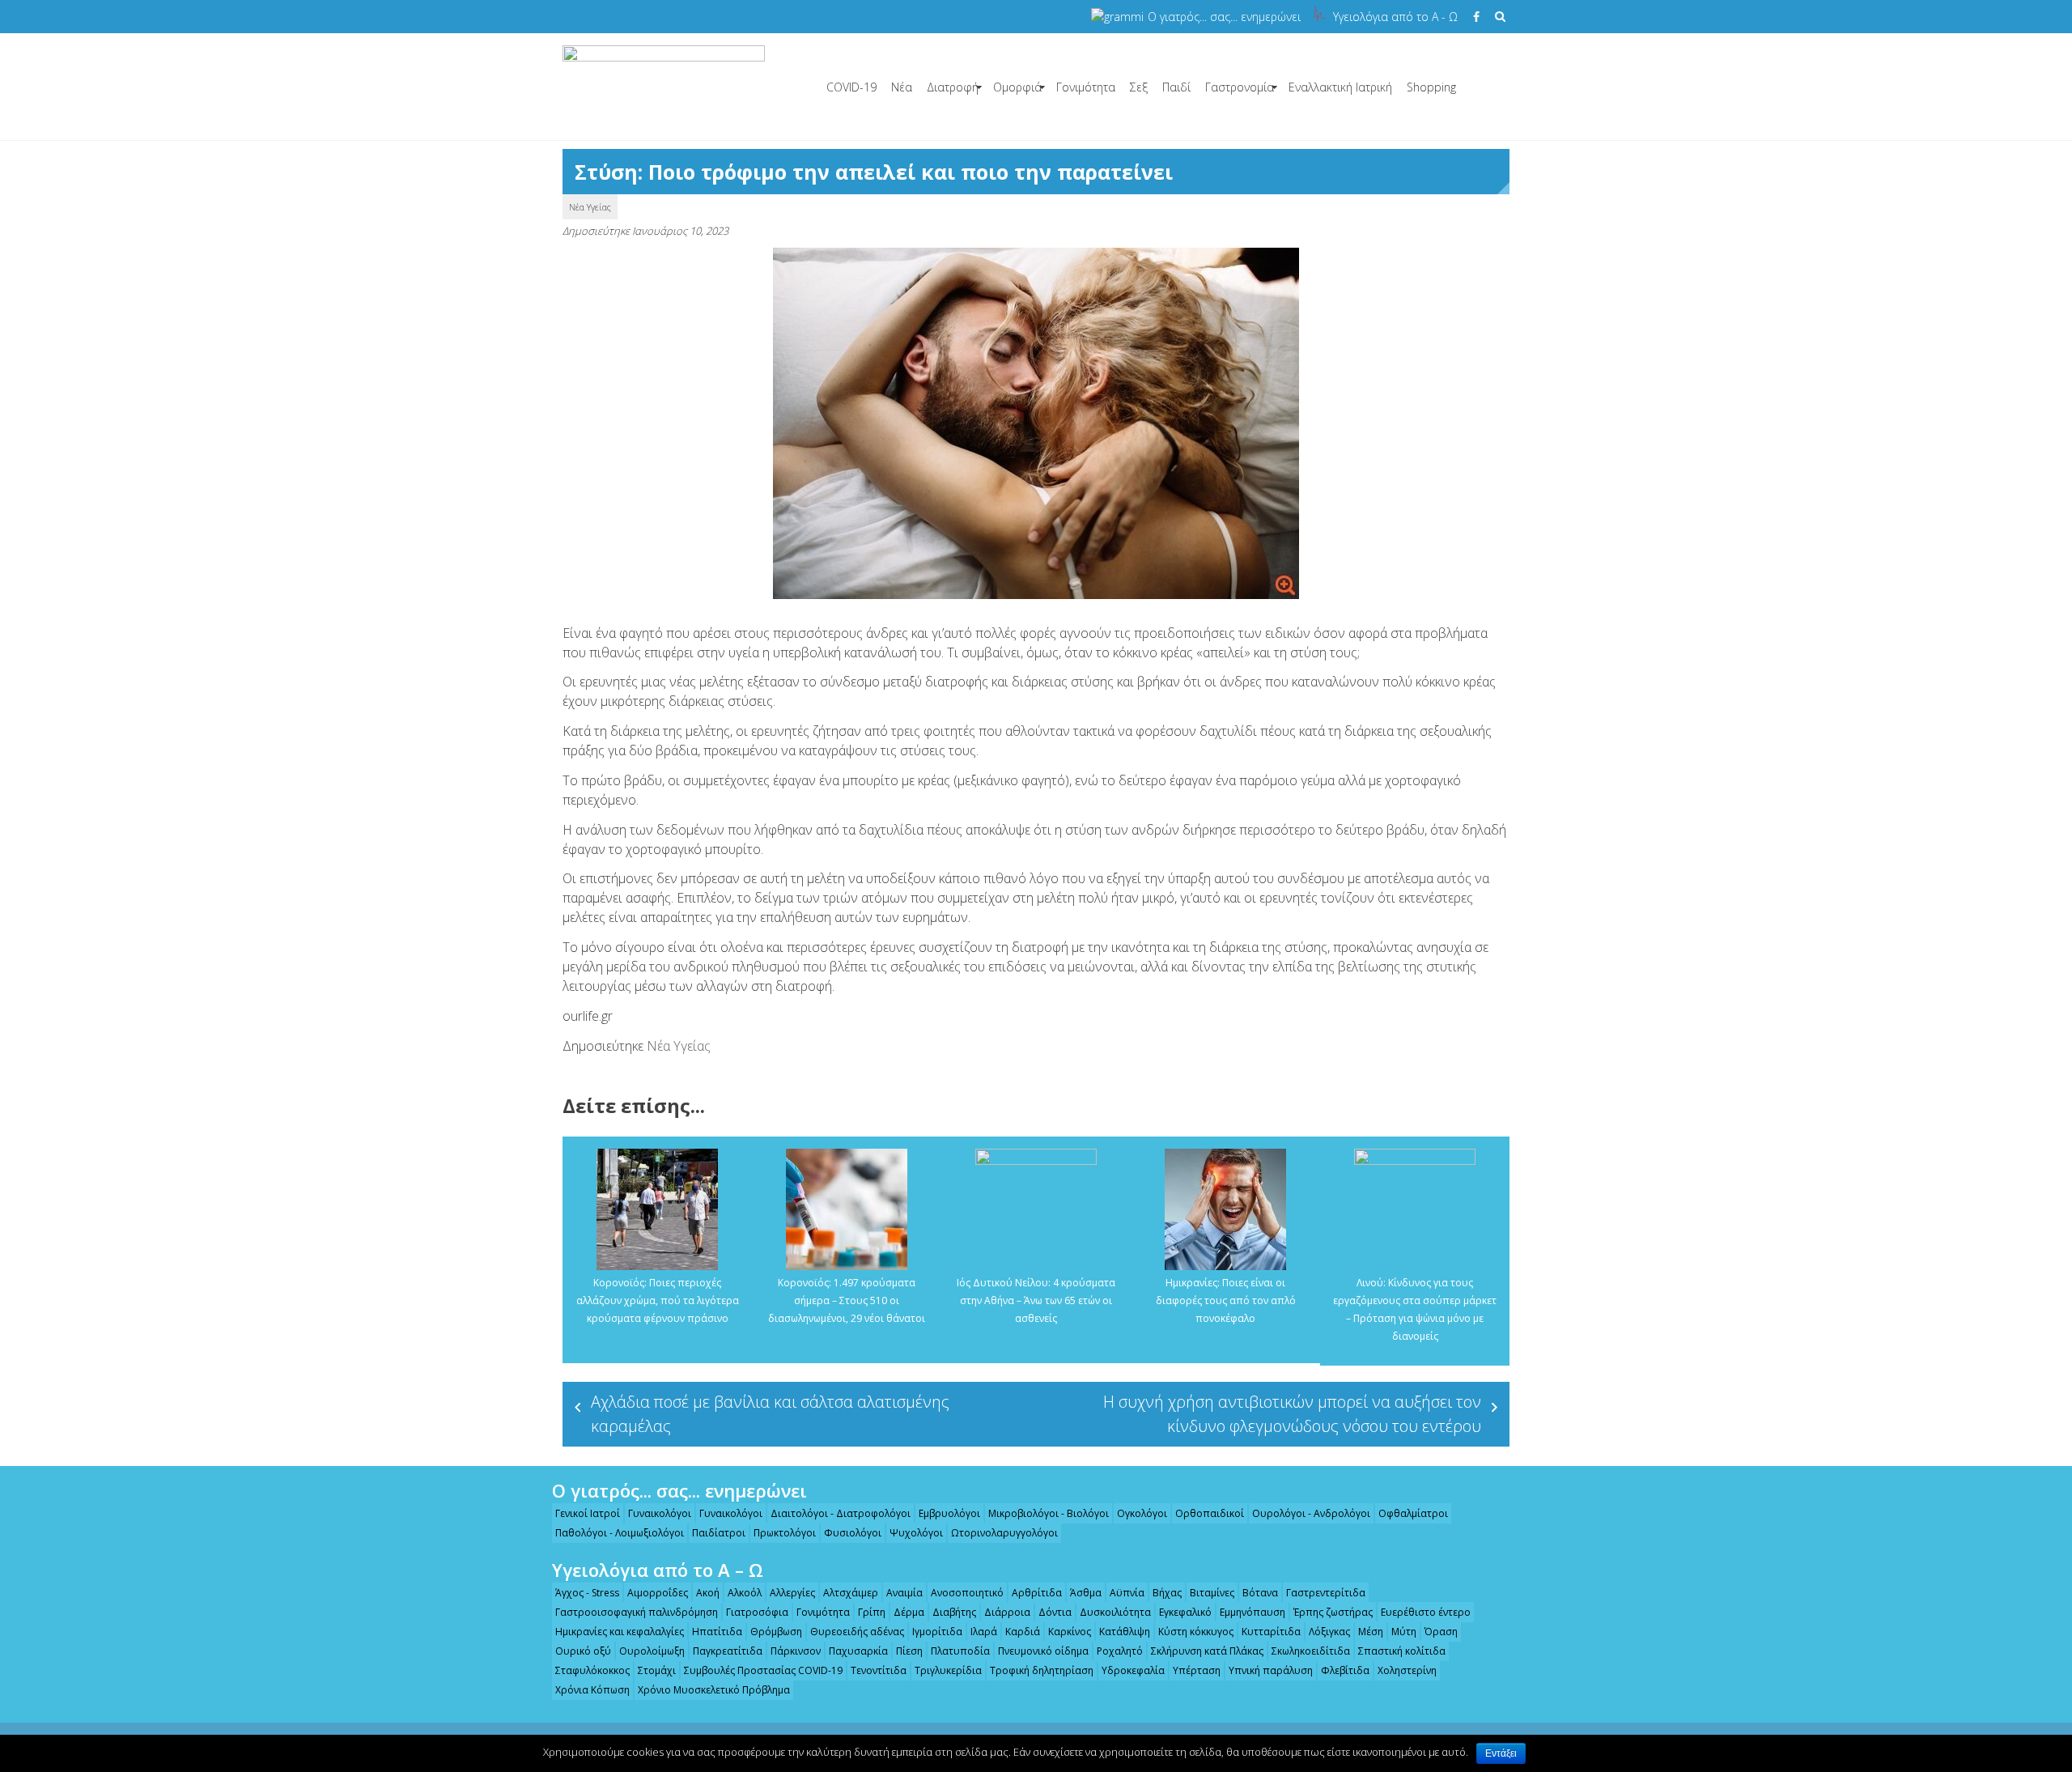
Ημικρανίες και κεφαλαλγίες (620, 1632)
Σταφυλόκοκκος (592, 1670)
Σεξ (1139, 87)
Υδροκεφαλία (1133, 1670)
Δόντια (1055, 1612)
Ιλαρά (984, 1632)
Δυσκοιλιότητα (1115, 1612)
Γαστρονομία (1240, 87)
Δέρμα (909, 1612)
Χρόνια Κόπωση (592, 1690)
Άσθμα (1086, 1593)
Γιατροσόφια (757, 1612)
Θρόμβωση (776, 1632)
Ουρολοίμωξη (652, 1651)
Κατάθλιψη (1125, 1632)
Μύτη (1404, 1632)
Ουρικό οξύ (583, 1651)
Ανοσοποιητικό (967, 1593)
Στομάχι (657, 1670)
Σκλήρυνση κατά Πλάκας (1207, 1651)
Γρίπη (872, 1612)
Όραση (1441, 1632)
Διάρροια (1007, 1612)
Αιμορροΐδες (658, 1593)
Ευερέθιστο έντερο (1426, 1612)
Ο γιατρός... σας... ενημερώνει (1224, 17)
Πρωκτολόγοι (785, 1533)
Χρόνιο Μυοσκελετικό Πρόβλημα (714, 1690)
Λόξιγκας (1329, 1632)
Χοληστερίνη (1407, 1670)
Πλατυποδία (960, 1651)
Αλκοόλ (745, 1593)
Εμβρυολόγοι (949, 1513)
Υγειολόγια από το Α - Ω (1395, 17)
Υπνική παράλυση (1271, 1670)
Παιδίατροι (719, 1533)
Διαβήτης (954, 1612)
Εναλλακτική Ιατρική (1340, 87)
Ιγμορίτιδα (937, 1632)
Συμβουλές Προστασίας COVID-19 (763, 1670)
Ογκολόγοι (1142, 1513)
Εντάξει (1501, 1753)
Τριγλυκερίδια (948, 1670)
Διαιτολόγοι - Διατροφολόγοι (841, 1513)
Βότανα (1260, 1593)
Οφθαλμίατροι (1413, 1513)
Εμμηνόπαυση (1253, 1612)
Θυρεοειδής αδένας (857, 1632)
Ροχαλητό (1120, 1651)
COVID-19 (851, 87)
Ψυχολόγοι (916, 1533)
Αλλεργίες (792, 1593)
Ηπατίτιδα (717, 1632)
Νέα (902, 87)
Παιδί (1176, 87)
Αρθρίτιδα (1037, 1593)
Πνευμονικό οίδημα (1043, 1651)
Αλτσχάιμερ (851, 1593)
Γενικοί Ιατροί (588, 1513)
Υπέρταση (1197, 1670)
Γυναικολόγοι (660, 1513)
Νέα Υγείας (590, 207)
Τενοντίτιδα (879, 1670)
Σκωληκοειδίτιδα (1311, 1651)
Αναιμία (904, 1593)
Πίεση (909, 1651)
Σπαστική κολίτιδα (1402, 1651)
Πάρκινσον (796, 1651)
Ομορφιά (1017, 87)
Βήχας (1167, 1593)
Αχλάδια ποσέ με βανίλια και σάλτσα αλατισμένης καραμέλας (770, 1414)
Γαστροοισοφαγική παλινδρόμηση (637, 1612)
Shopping (1431, 87)
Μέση (1371, 1632)
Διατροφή (953, 87)
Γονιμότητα (1086, 87)
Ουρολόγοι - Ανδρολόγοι (1311, 1513)
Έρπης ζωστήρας (1333, 1612)
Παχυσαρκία (858, 1651)
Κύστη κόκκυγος (1196, 1632)
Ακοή (708, 1593)
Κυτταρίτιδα (1271, 1632)
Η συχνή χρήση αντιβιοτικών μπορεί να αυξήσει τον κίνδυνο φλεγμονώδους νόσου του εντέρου (1292, 1414)
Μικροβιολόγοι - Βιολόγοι (1049, 1513)
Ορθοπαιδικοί (1210, 1513)
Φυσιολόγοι (853, 1533)
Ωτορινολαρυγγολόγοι (1004, 1533)
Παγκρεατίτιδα (728, 1651)
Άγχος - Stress (587, 1593)
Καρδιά (1023, 1632)
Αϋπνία (1127, 1593)
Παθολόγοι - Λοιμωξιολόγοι (620, 1533)
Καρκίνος (1070, 1632)
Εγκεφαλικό (1185, 1612)
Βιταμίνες (1212, 1593)
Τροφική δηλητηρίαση (1042, 1670)
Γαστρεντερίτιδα (1326, 1593)
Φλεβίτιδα (1345, 1670)
